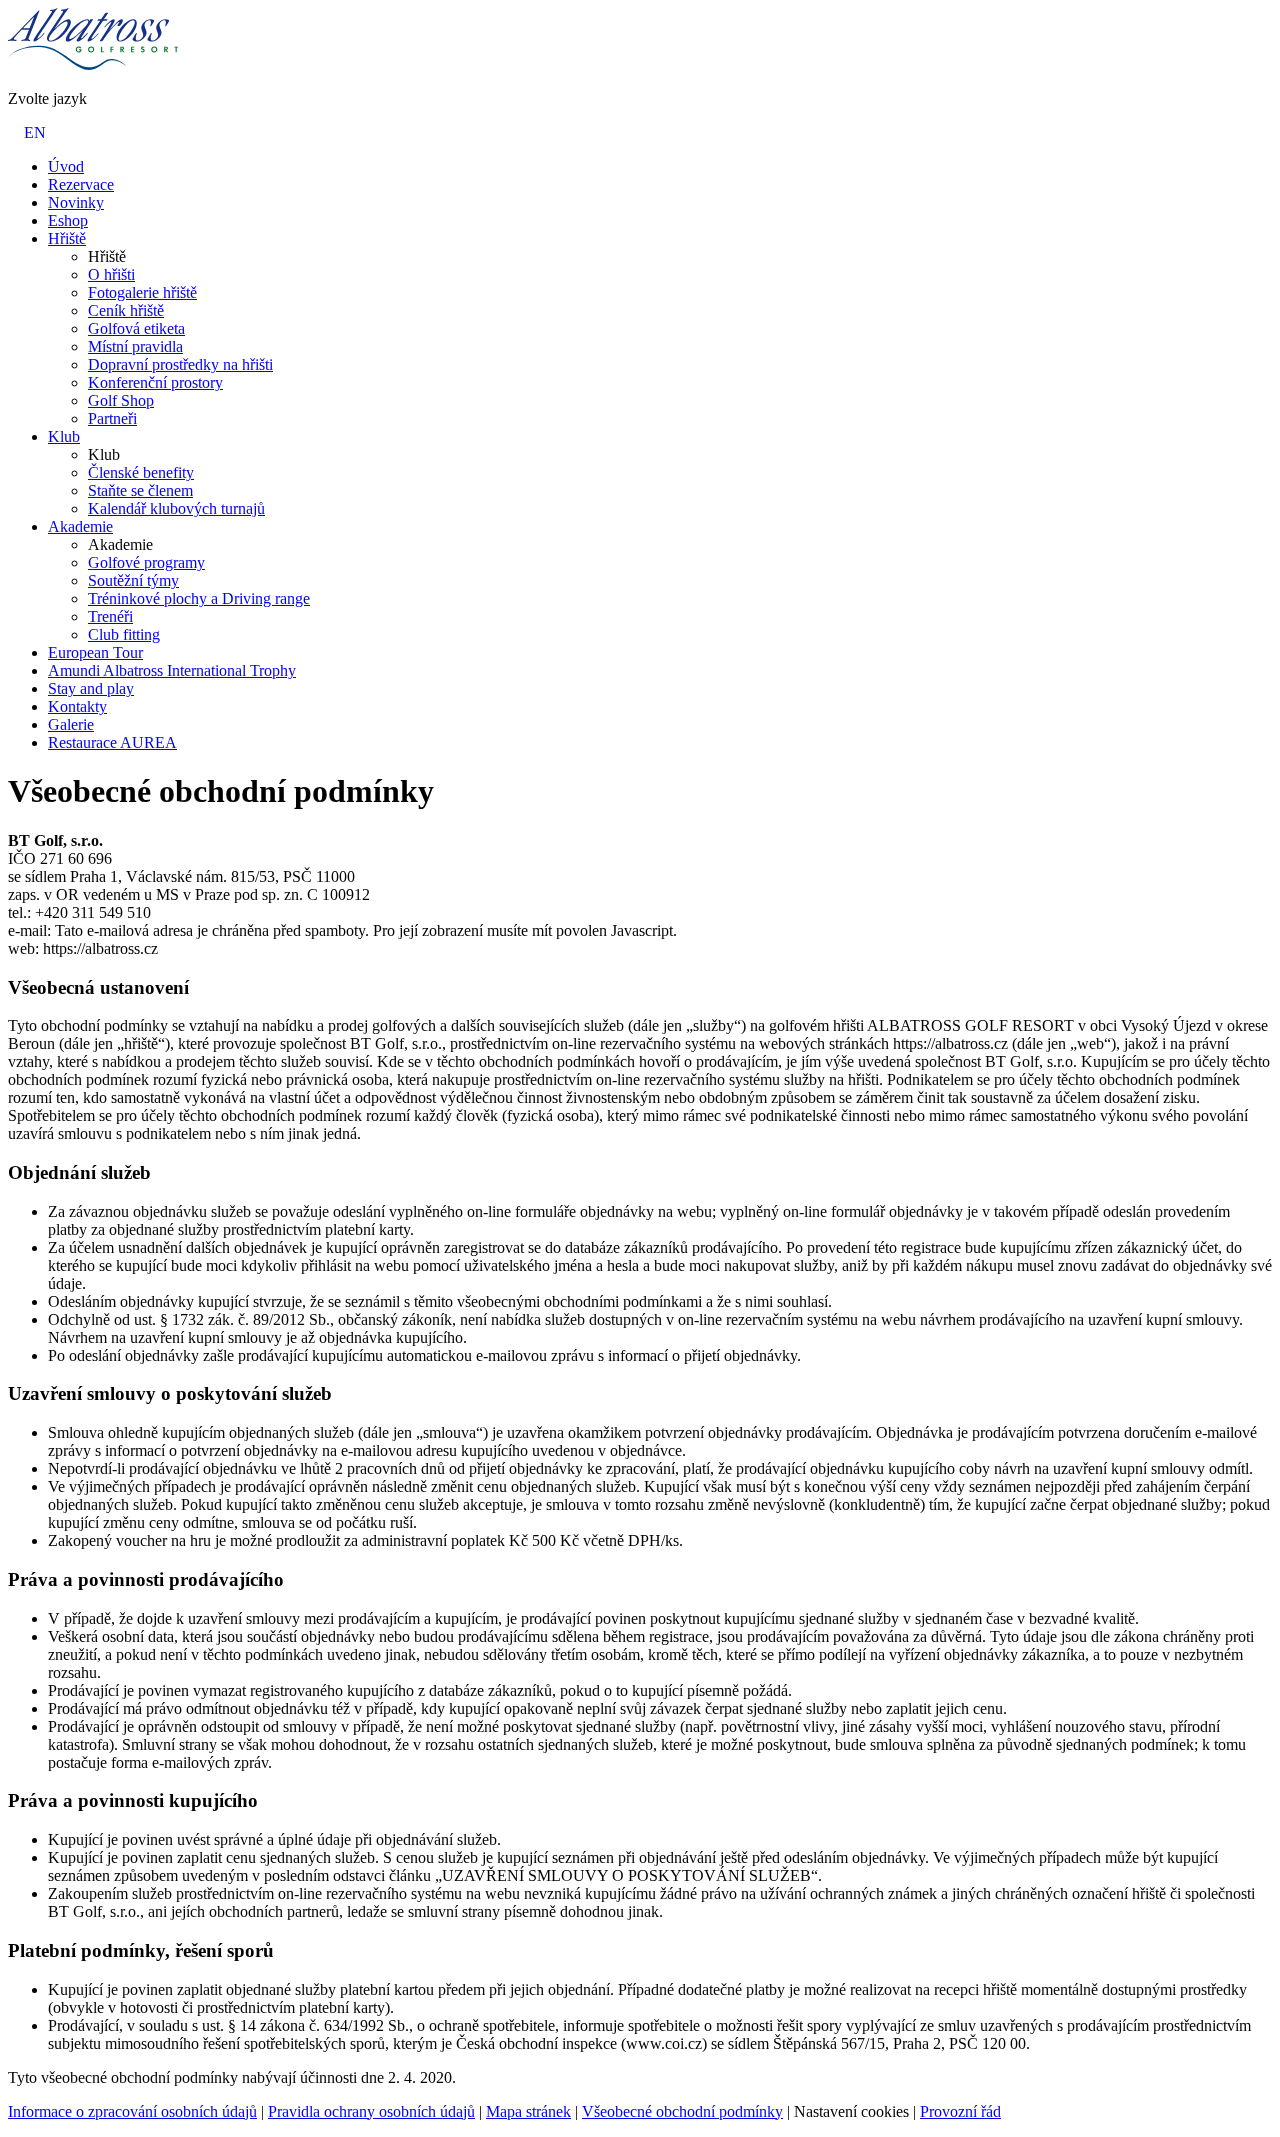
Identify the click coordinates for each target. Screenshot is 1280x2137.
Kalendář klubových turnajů (176, 508)
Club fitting (124, 634)
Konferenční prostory (155, 382)
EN (35, 132)
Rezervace (81, 184)
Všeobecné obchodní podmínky (682, 2111)
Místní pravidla (135, 346)
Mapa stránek (528, 2111)
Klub (64, 436)
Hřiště (67, 238)
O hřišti (111, 274)
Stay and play (91, 688)
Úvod (66, 166)
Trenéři (110, 616)
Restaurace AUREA (112, 742)
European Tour (95, 652)
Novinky (76, 202)
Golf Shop (121, 400)
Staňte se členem (140, 490)
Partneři (112, 418)
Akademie (80, 526)
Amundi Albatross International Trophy (172, 670)
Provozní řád (960, 2111)
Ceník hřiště (126, 310)
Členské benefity (141, 472)
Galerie (71, 724)
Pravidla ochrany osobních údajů (371, 2111)
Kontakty (77, 706)
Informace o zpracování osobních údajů (132, 2111)
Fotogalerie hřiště (142, 292)
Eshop (68, 220)
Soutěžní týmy (133, 580)
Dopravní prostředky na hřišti (180, 364)
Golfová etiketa (136, 328)
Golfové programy (146, 562)
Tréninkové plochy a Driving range (199, 598)
